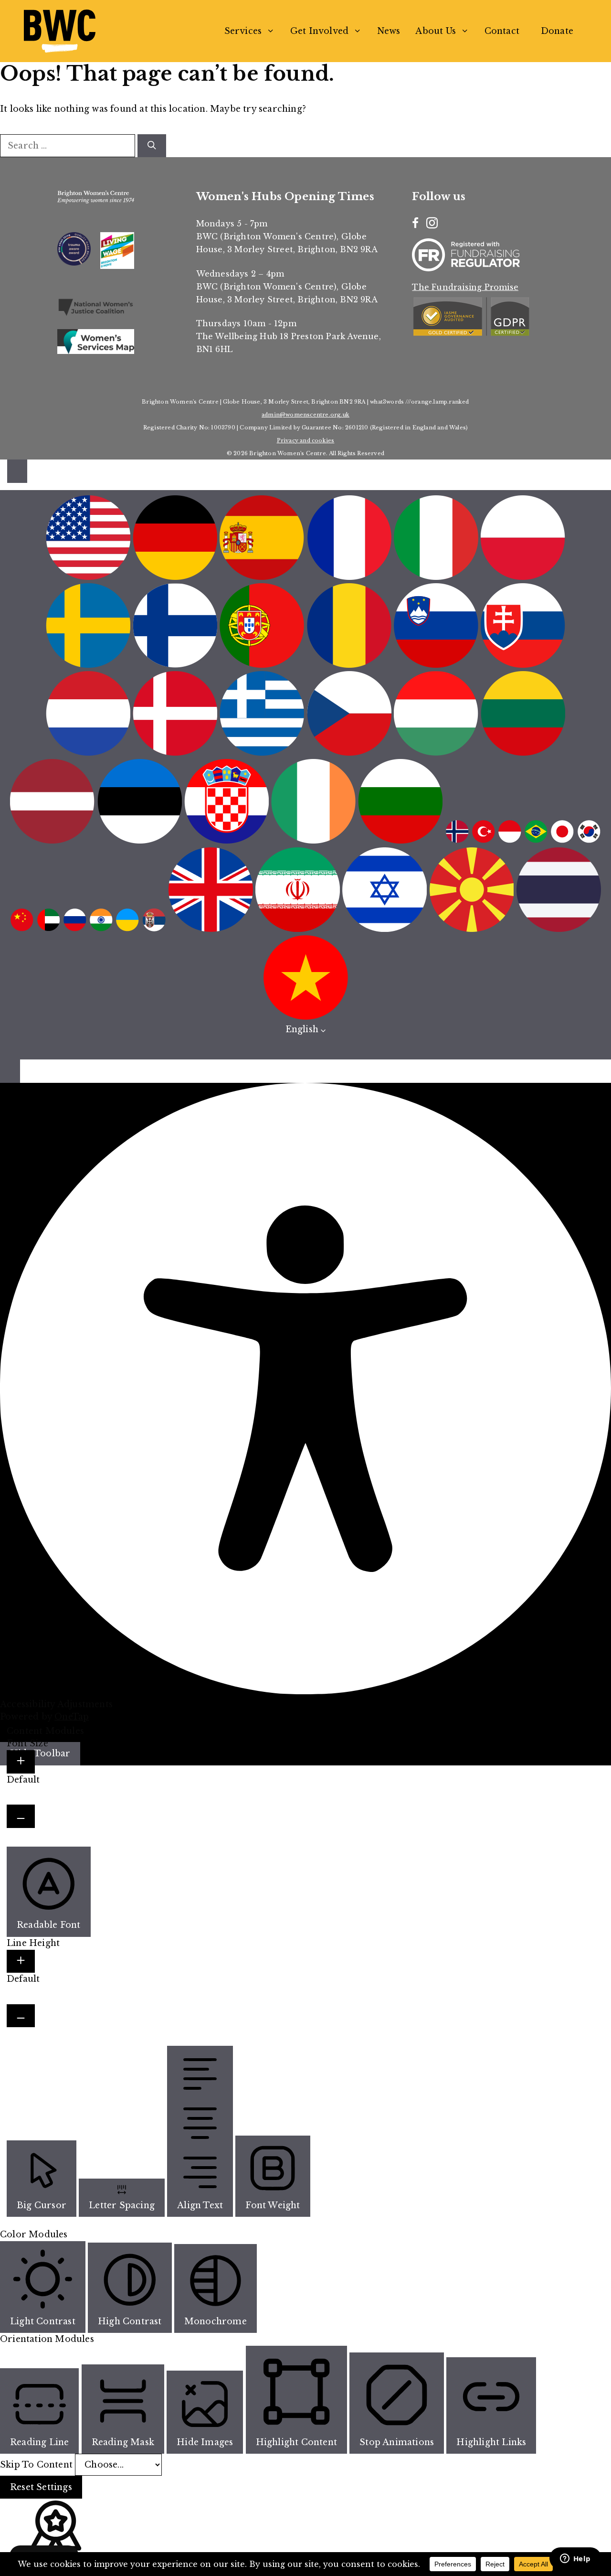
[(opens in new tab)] (96, 314)
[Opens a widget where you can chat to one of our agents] (575, 2559)
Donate (557, 31)
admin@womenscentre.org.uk (305, 415)
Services (243, 31)
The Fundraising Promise (465, 287)
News (389, 31)
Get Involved (319, 31)
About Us (436, 31)
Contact (502, 31)
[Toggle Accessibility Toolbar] (17, 471)
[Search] (152, 146)
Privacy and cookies (306, 440)
